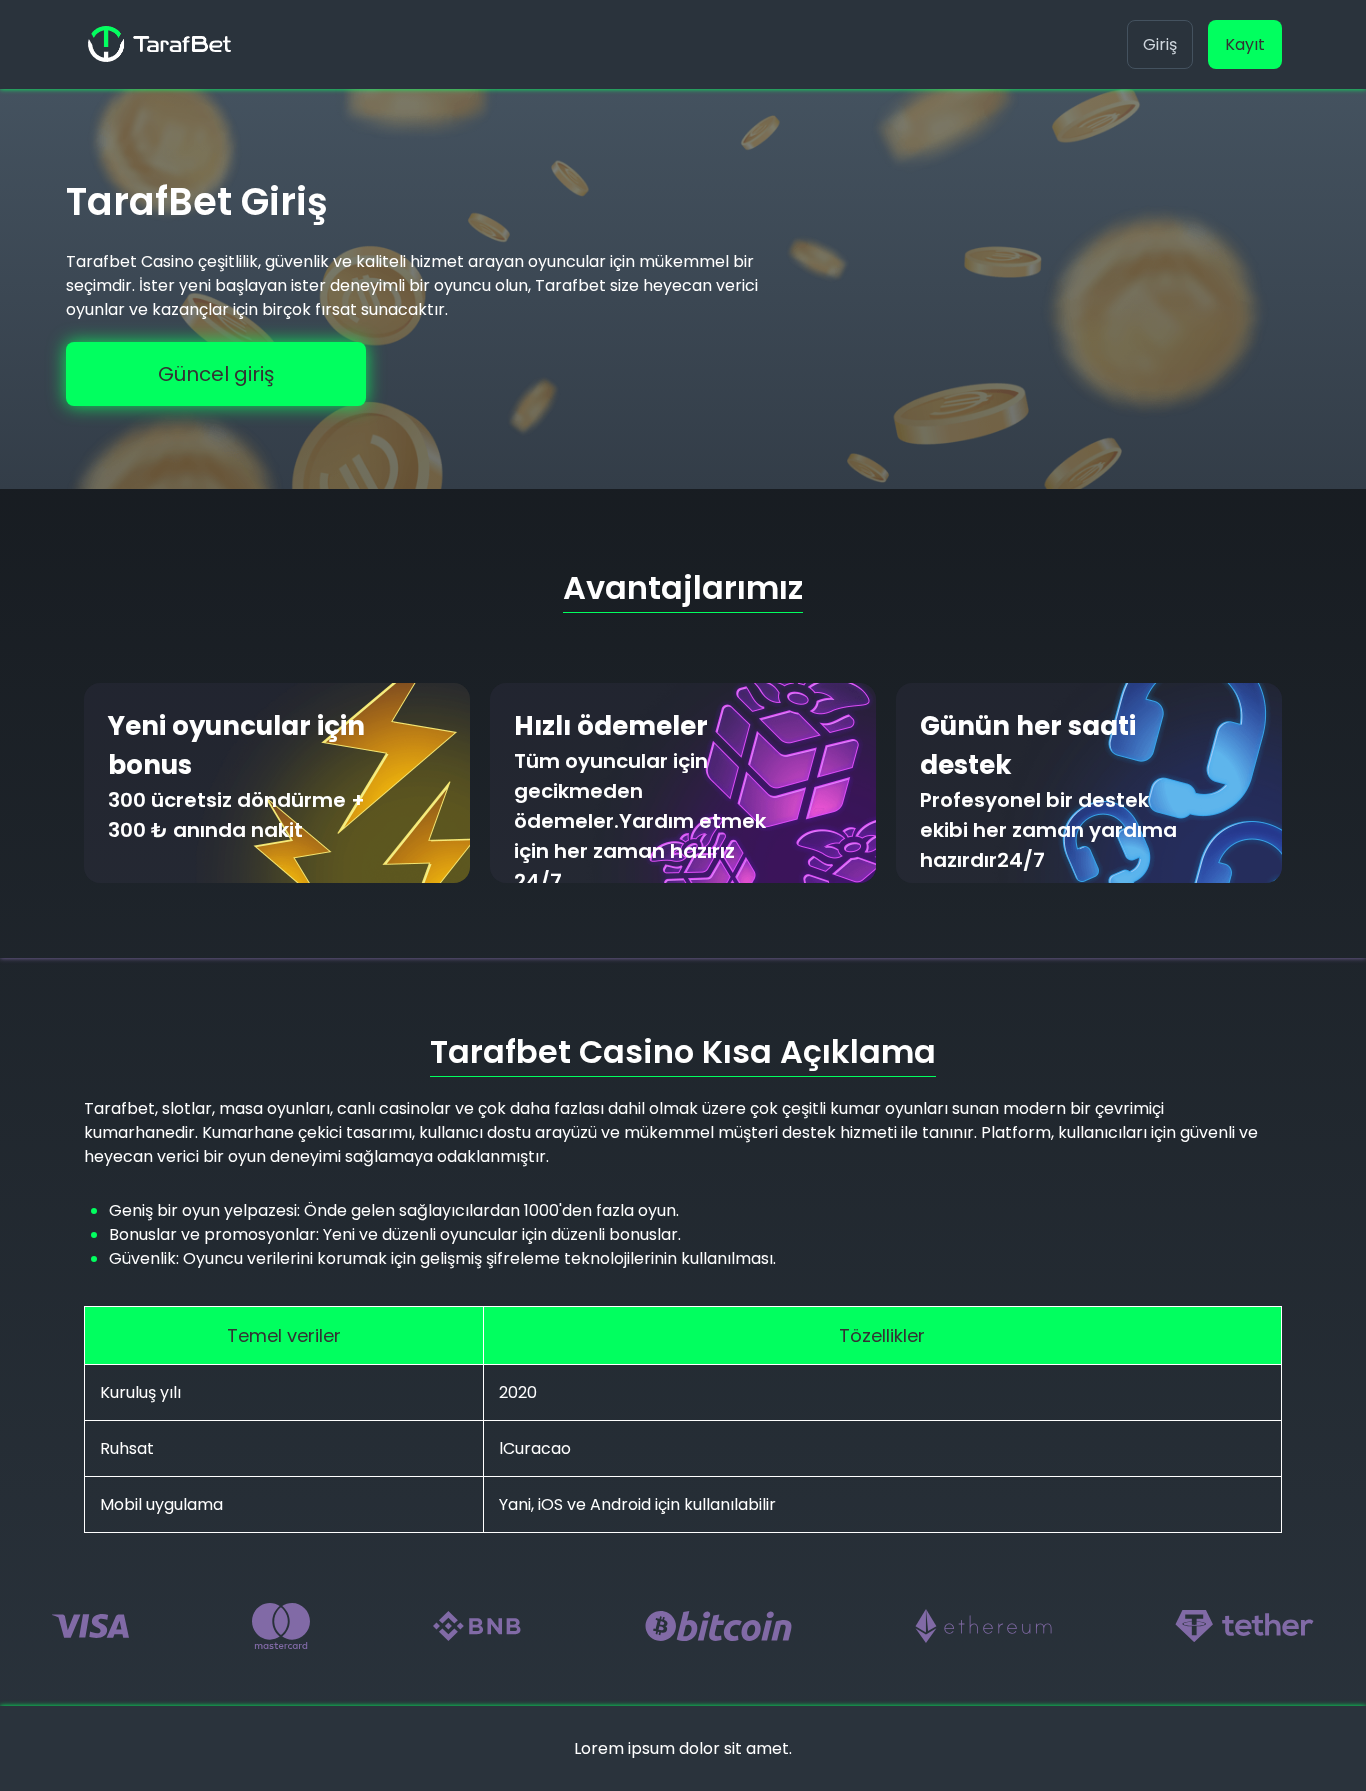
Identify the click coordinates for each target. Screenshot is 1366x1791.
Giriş (1160, 44)
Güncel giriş (216, 374)
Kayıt (1245, 44)
